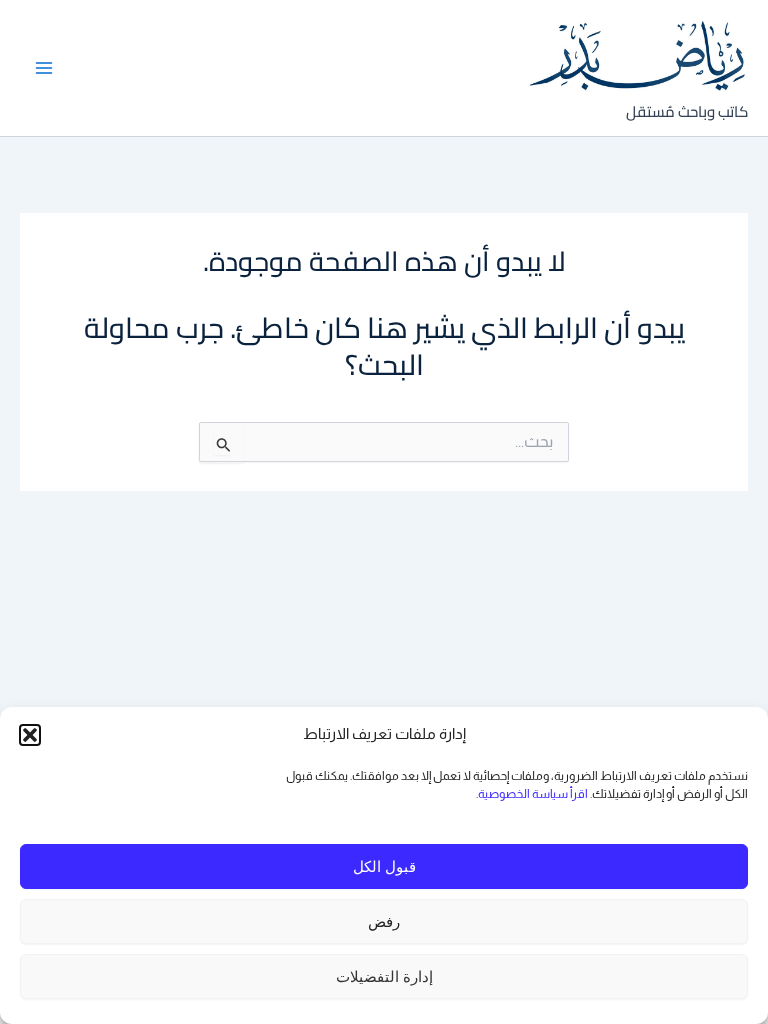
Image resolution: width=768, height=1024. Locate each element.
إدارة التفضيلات (384, 976)
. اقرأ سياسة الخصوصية (535, 794)
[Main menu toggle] (44, 67)
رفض (384, 921)
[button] (30, 735)
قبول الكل (384, 866)
